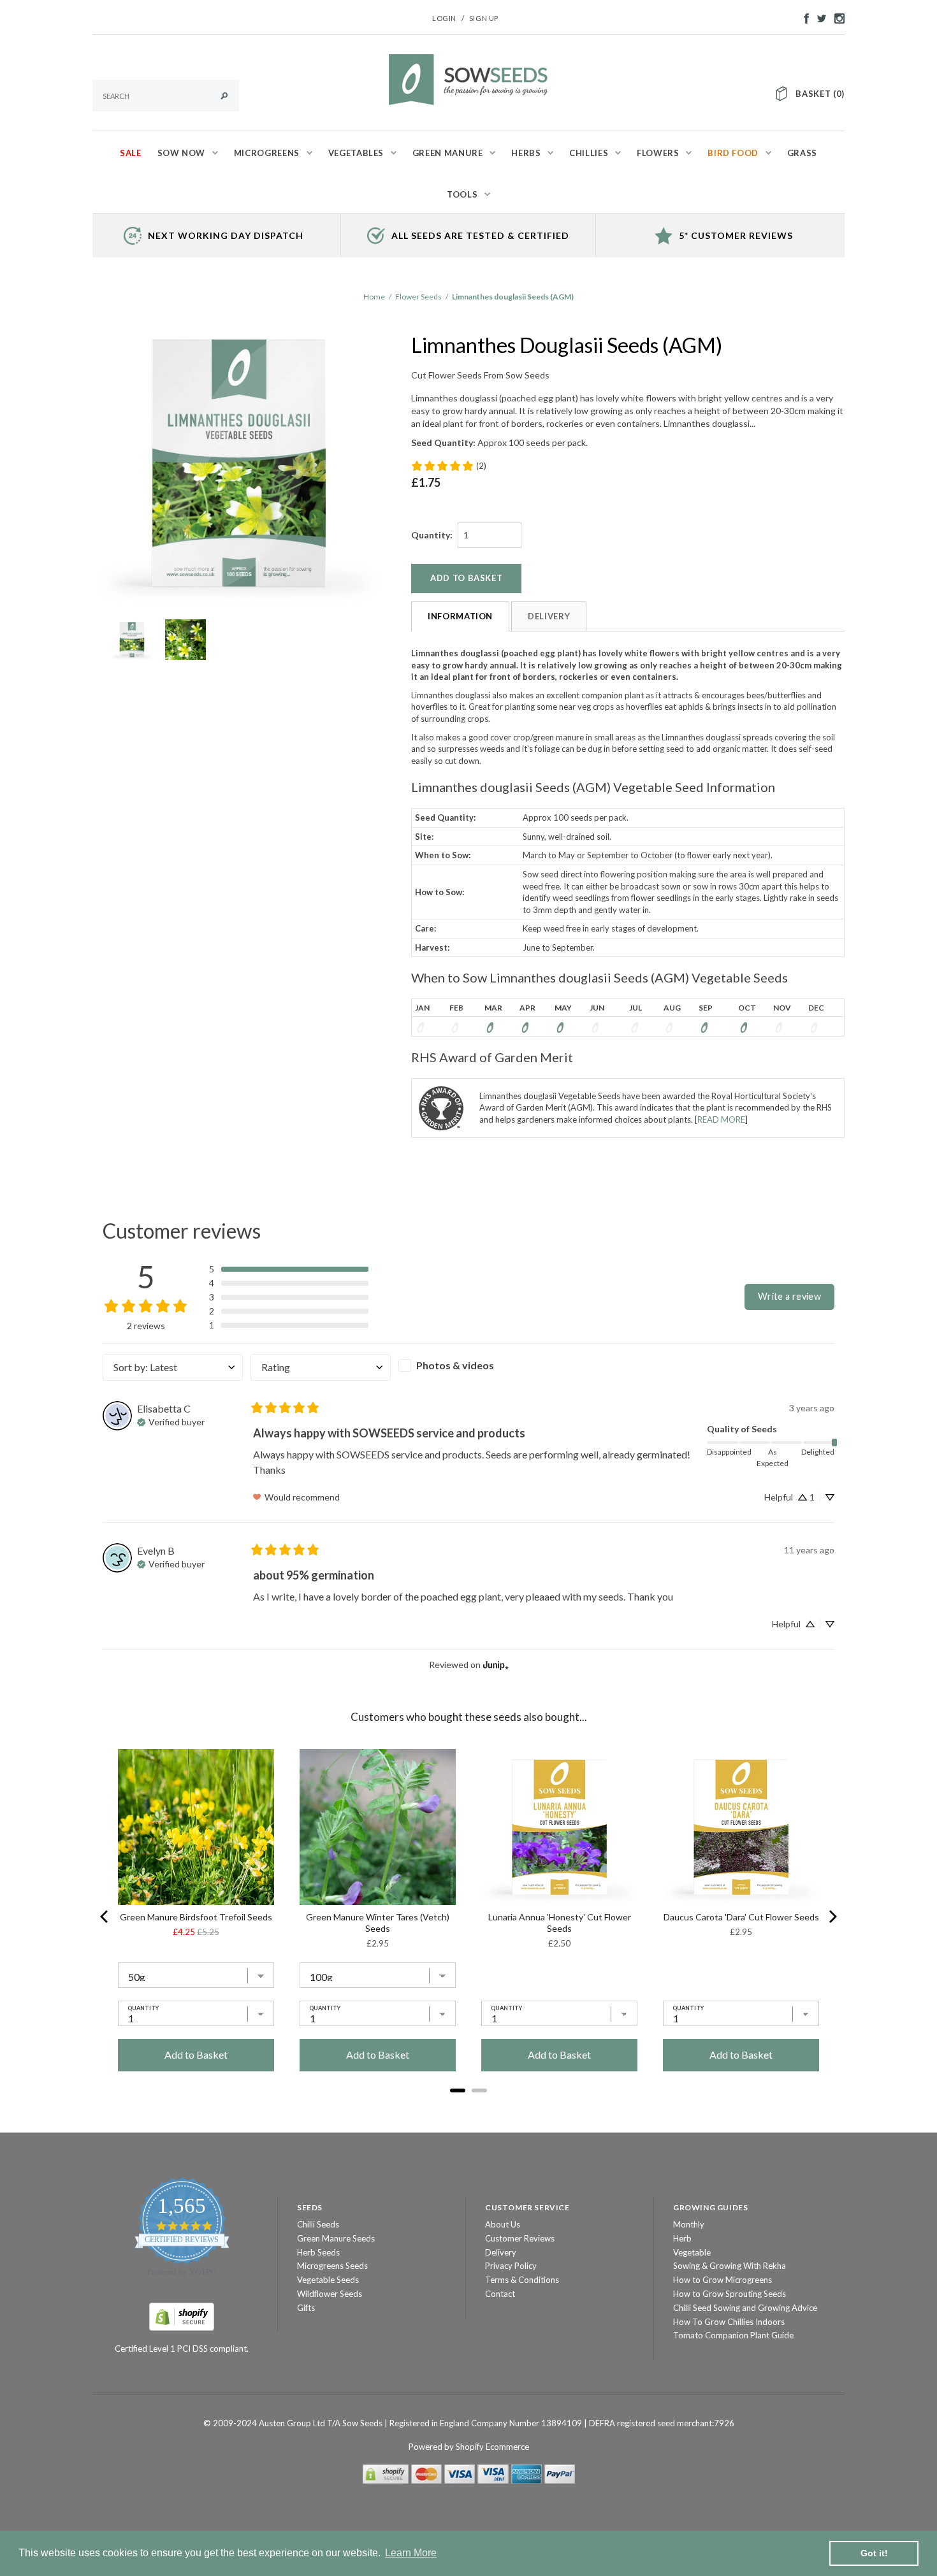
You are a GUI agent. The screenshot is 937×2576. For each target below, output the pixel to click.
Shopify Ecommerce (492, 2447)
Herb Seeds (318, 2252)
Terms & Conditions (522, 2280)
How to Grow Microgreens (723, 2280)
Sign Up (484, 18)
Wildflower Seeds (330, 2294)
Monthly (689, 2224)
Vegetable (692, 2252)
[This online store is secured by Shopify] (182, 2315)
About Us (503, 2224)
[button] (289, 1269)
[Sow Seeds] (468, 78)
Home (374, 297)
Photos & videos (455, 1365)
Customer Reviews (520, 2238)
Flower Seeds (418, 297)
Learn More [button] (411, 2553)
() (820, 94)
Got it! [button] (874, 2553)
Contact (500, 2294)
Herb (682, 2238)
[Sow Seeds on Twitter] (818, 17)
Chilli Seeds (318, 2224)
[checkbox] (468, 1365)
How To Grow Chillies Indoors (729, 2322)
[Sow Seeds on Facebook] (803, 17)
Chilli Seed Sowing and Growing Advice (745, 2308)
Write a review (789, 1296)
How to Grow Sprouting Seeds (730, 2294)
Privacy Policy (511, 2266)
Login (444, 18)
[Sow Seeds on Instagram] (836, 17)
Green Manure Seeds (336, 2238)
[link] (448, 466)
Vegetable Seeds (328, 2280)
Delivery (549, 616)
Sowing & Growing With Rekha (730, 2266)
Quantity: (432, 535)
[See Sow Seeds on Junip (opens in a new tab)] (496, 1665)
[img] (171, 1421)
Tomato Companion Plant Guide (733, 2335)
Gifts (306, 2308)
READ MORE (721, 1119)
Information (460, 616)
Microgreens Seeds (332, 2266)
